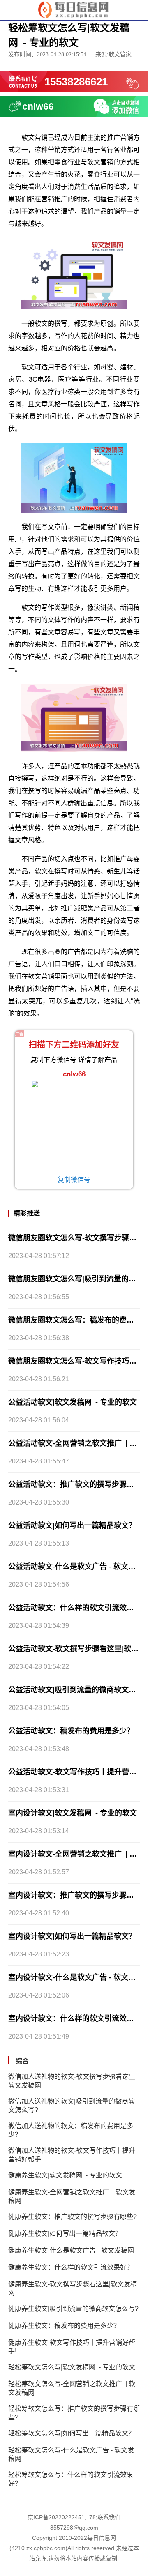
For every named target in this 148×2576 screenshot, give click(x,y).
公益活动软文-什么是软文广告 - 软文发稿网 (74, 1567)
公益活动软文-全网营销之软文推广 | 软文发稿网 (74, 1443)
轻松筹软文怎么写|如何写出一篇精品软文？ (72, 2433)
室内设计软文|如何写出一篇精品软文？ (72, 1936)
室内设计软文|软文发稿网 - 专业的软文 (73, 1813)
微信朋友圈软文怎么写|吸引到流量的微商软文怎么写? (74, 1279)
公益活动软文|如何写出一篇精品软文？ (72, 1525)
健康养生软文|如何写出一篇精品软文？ (65, 2234)
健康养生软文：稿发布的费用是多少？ (64, 2326)
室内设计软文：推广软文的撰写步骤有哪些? (74, 1895)
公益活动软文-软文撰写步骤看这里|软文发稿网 (74, 1649)
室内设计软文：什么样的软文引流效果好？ (74, 2018)
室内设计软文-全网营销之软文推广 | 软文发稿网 (74, 1854)
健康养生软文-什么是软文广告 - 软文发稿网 (71, 2250)
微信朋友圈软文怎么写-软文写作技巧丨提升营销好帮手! (74, 1361)
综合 (22, 2061)
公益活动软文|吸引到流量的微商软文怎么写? (74, 1690)
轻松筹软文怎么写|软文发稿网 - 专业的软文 (72, 2367)
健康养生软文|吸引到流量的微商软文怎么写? (73, 2309)
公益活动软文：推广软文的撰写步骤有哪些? (74, 1484)
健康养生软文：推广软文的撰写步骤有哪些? (73, 2217)
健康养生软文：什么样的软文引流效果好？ (71, 2267)
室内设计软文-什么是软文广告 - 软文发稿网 (74, 1977)
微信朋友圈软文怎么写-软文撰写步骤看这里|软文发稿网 (74, 1238)
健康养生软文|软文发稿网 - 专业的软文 (65, 2175)
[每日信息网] (74, 9)
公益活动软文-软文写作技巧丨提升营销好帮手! (74, 1772)
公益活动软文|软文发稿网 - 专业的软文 (73, 1402)
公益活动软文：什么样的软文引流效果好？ (74, 1608)
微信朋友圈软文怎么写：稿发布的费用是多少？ (74, 1320)
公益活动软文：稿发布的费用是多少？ (71, 1731)
